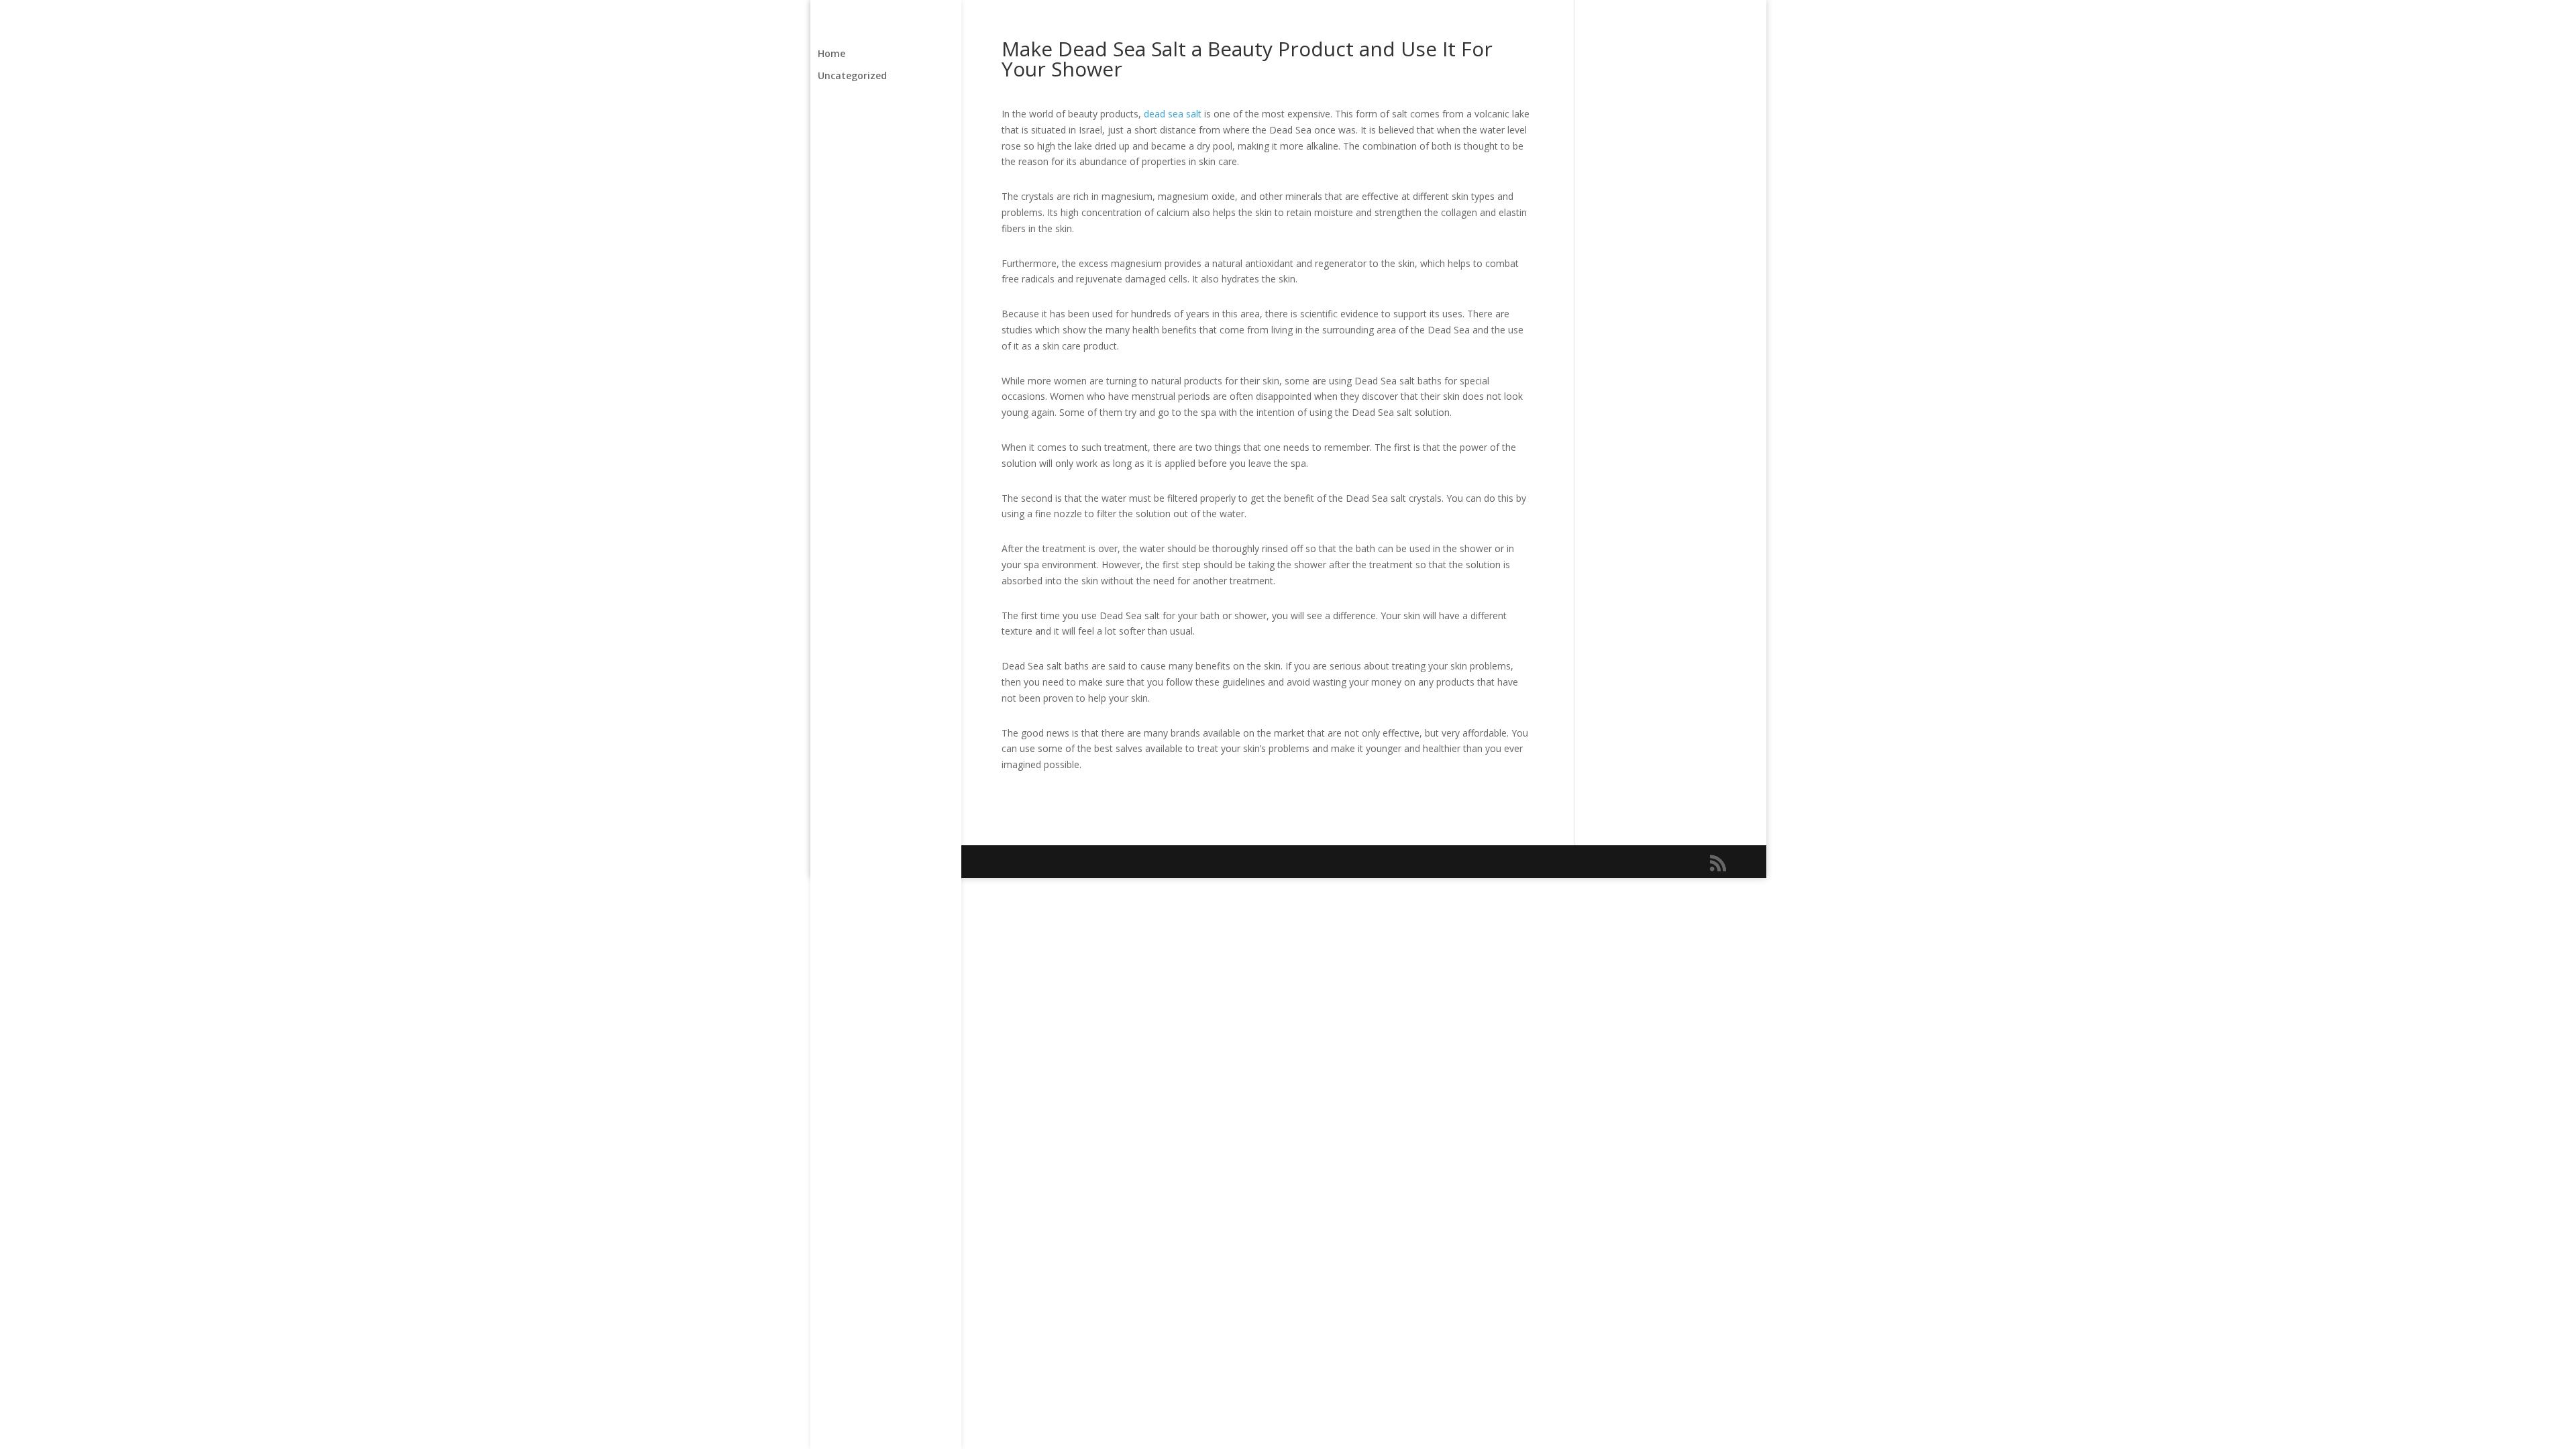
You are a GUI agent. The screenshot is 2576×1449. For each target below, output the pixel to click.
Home (831, 54)
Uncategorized (852, 76)
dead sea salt (1173, 114)
